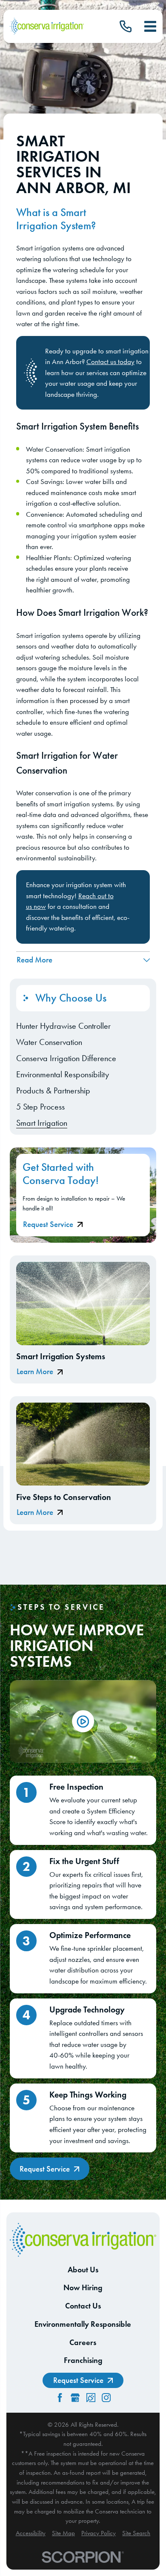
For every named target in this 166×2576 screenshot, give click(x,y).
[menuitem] (83, 1026)
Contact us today (110, 361)
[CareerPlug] (91, 2398)
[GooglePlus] (75, 2398)
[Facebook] (60, 2398)
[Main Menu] (150, 26)
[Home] (47, 27)
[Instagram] (106, 2398)
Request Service (48, 1225)
